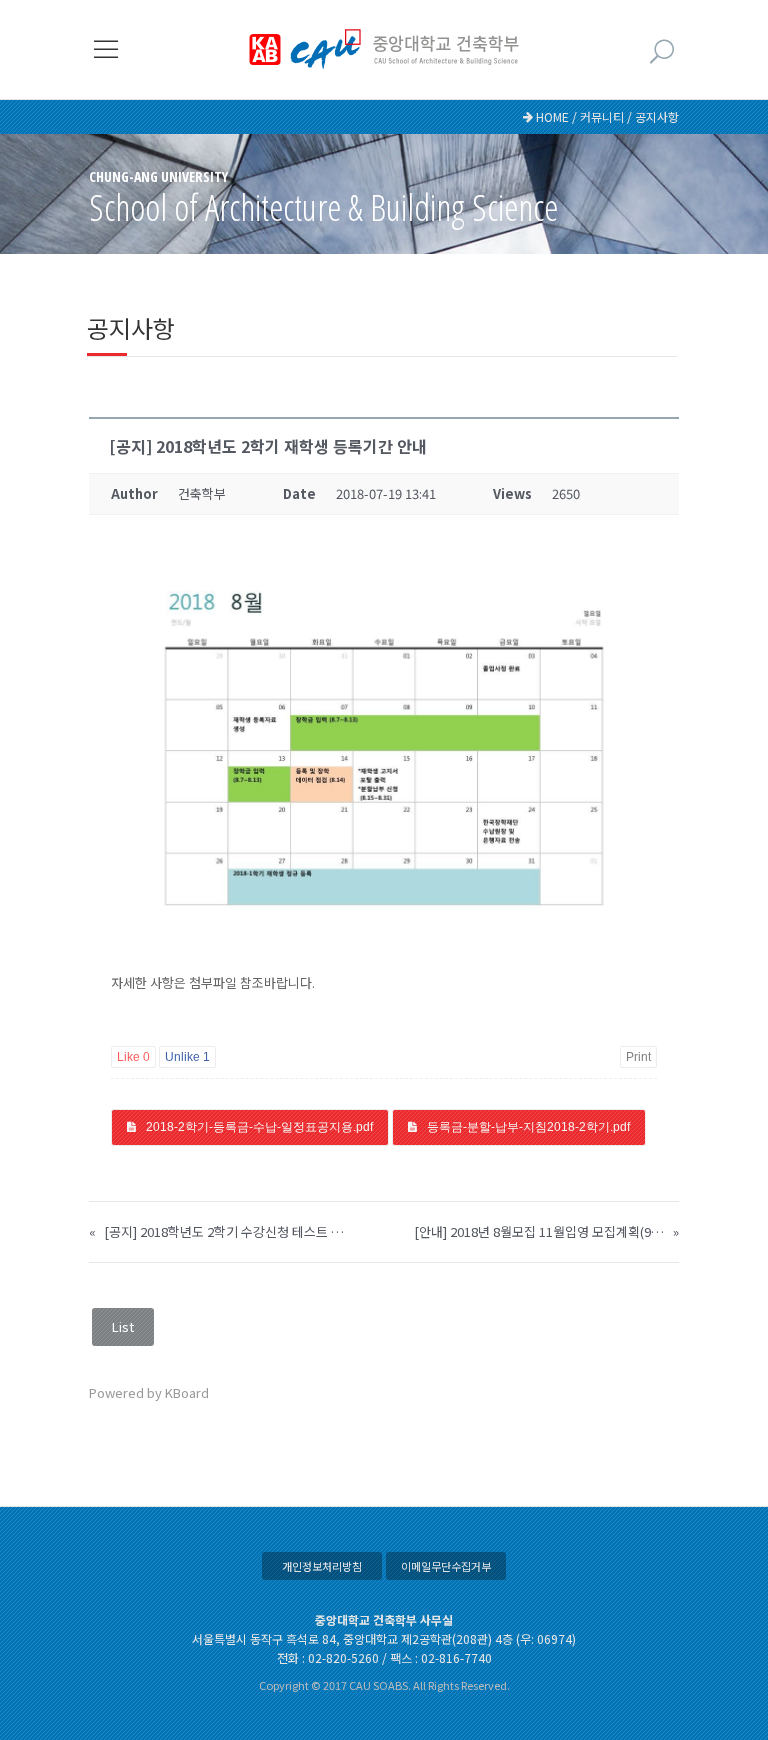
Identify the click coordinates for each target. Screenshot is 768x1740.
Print (638, 1057)
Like (133, 1057)
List (123, 1326)
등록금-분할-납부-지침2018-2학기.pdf (528, 1127)
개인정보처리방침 (322, 1566)
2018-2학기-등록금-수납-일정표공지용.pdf (259, 1127)
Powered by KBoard (149, 1392)
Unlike (187, 1057)
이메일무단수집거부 (446, 1566)
